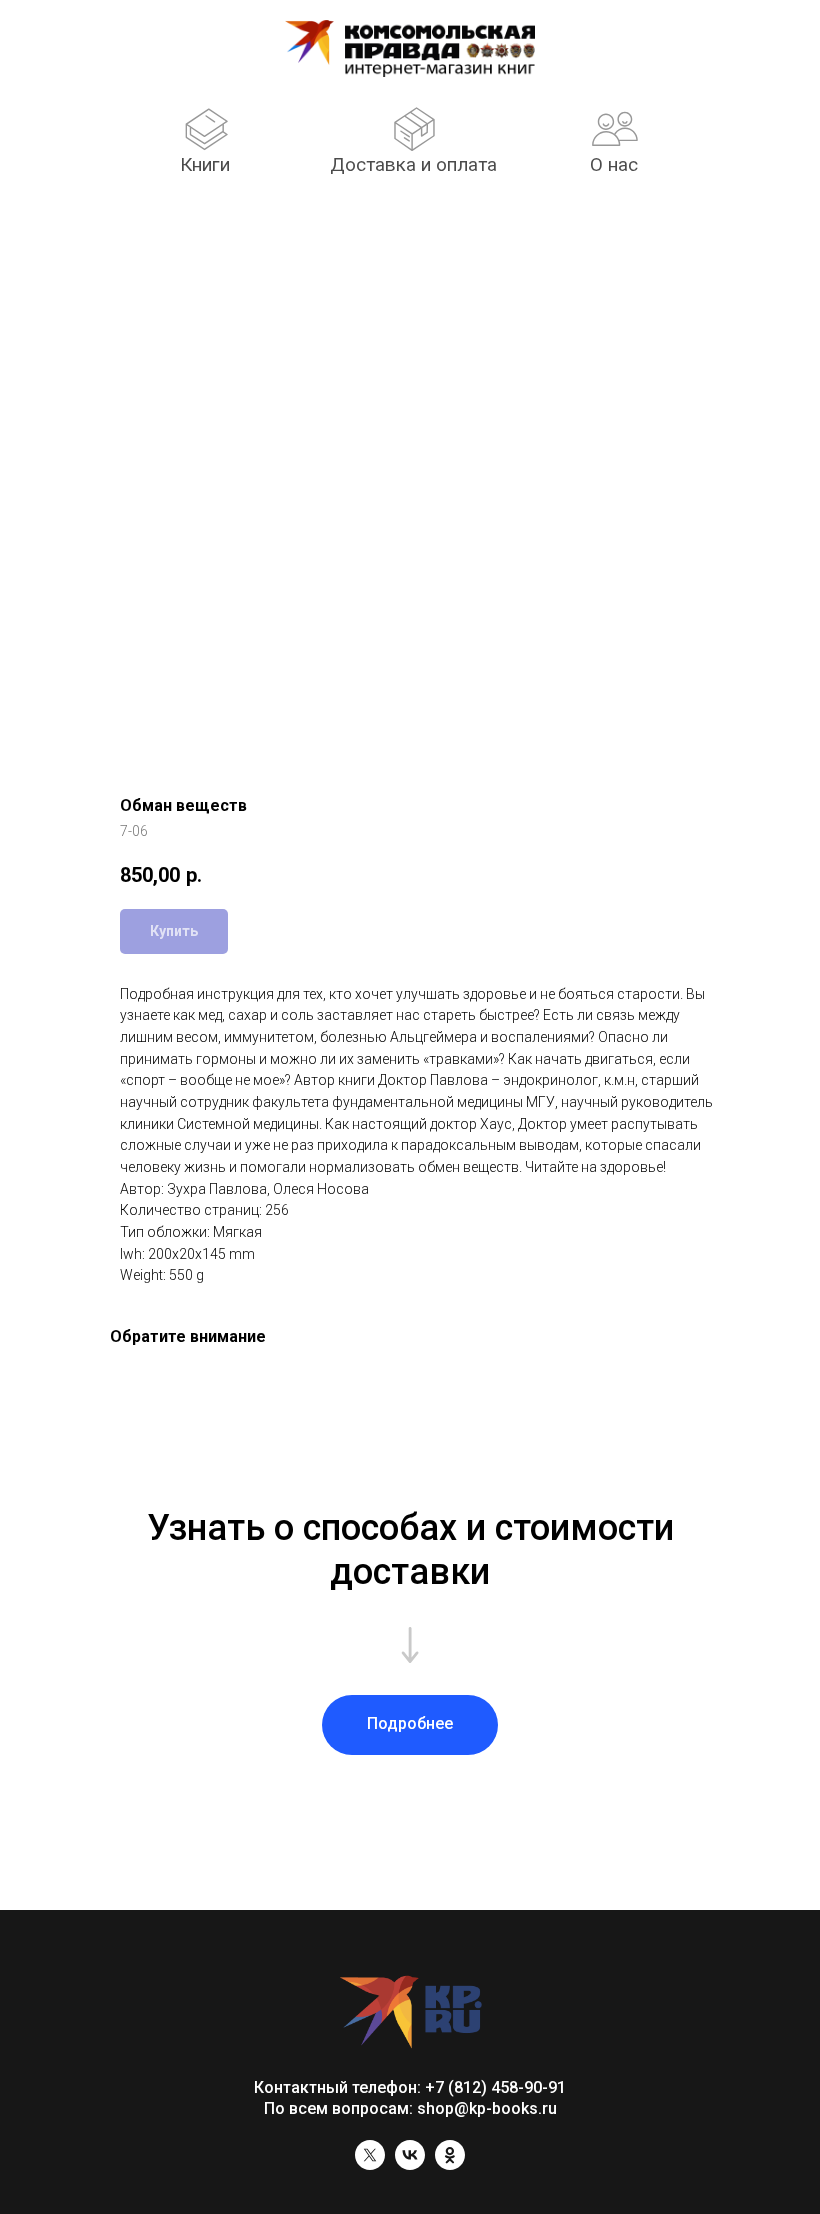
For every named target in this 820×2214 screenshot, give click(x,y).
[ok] (450, 2164)
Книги (205, 164)
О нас (614, 164)
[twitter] (370, 2164)
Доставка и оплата (413, 164)
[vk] (410, 2164)
